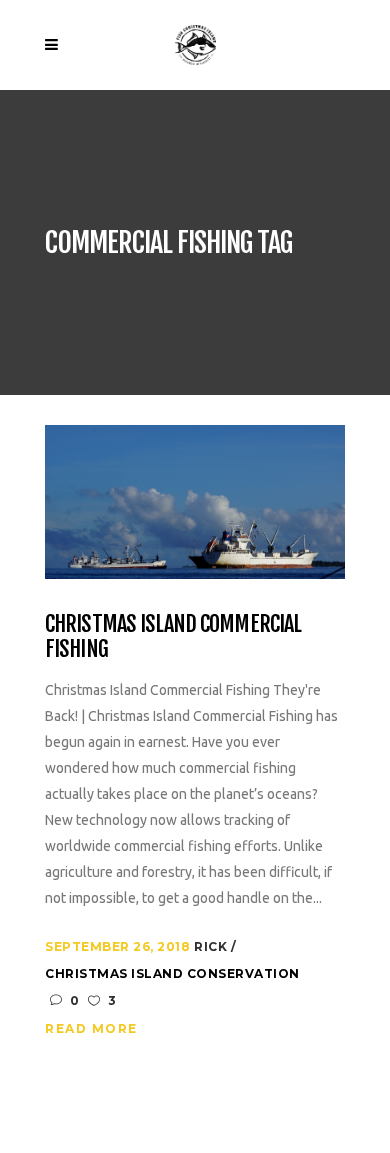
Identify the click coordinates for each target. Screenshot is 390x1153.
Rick (212, 946)
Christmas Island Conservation (172, 973)
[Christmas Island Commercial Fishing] (195, 500)
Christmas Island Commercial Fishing (173, 636)
